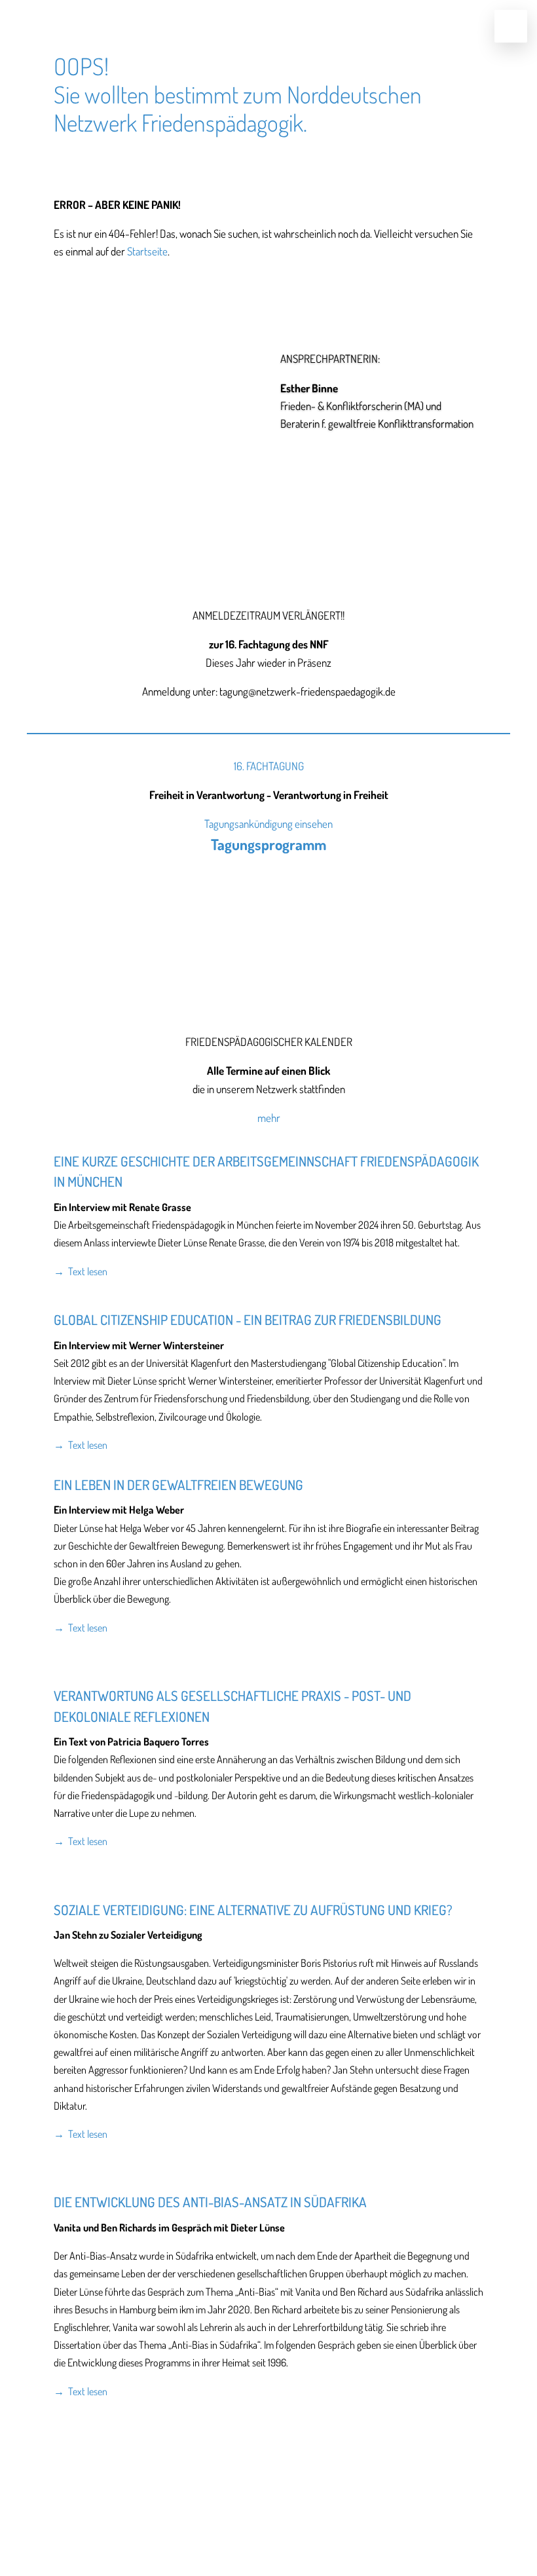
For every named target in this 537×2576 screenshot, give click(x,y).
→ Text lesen (81, 1271)
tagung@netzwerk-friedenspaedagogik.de (268, 2502)
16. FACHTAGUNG (269, 766)
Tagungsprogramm (268, 844)
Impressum (231, 2522)
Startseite (147, 251)
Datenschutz (304, 2522)
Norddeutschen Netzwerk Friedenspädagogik (238, 108)
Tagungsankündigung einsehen (268, 824)
